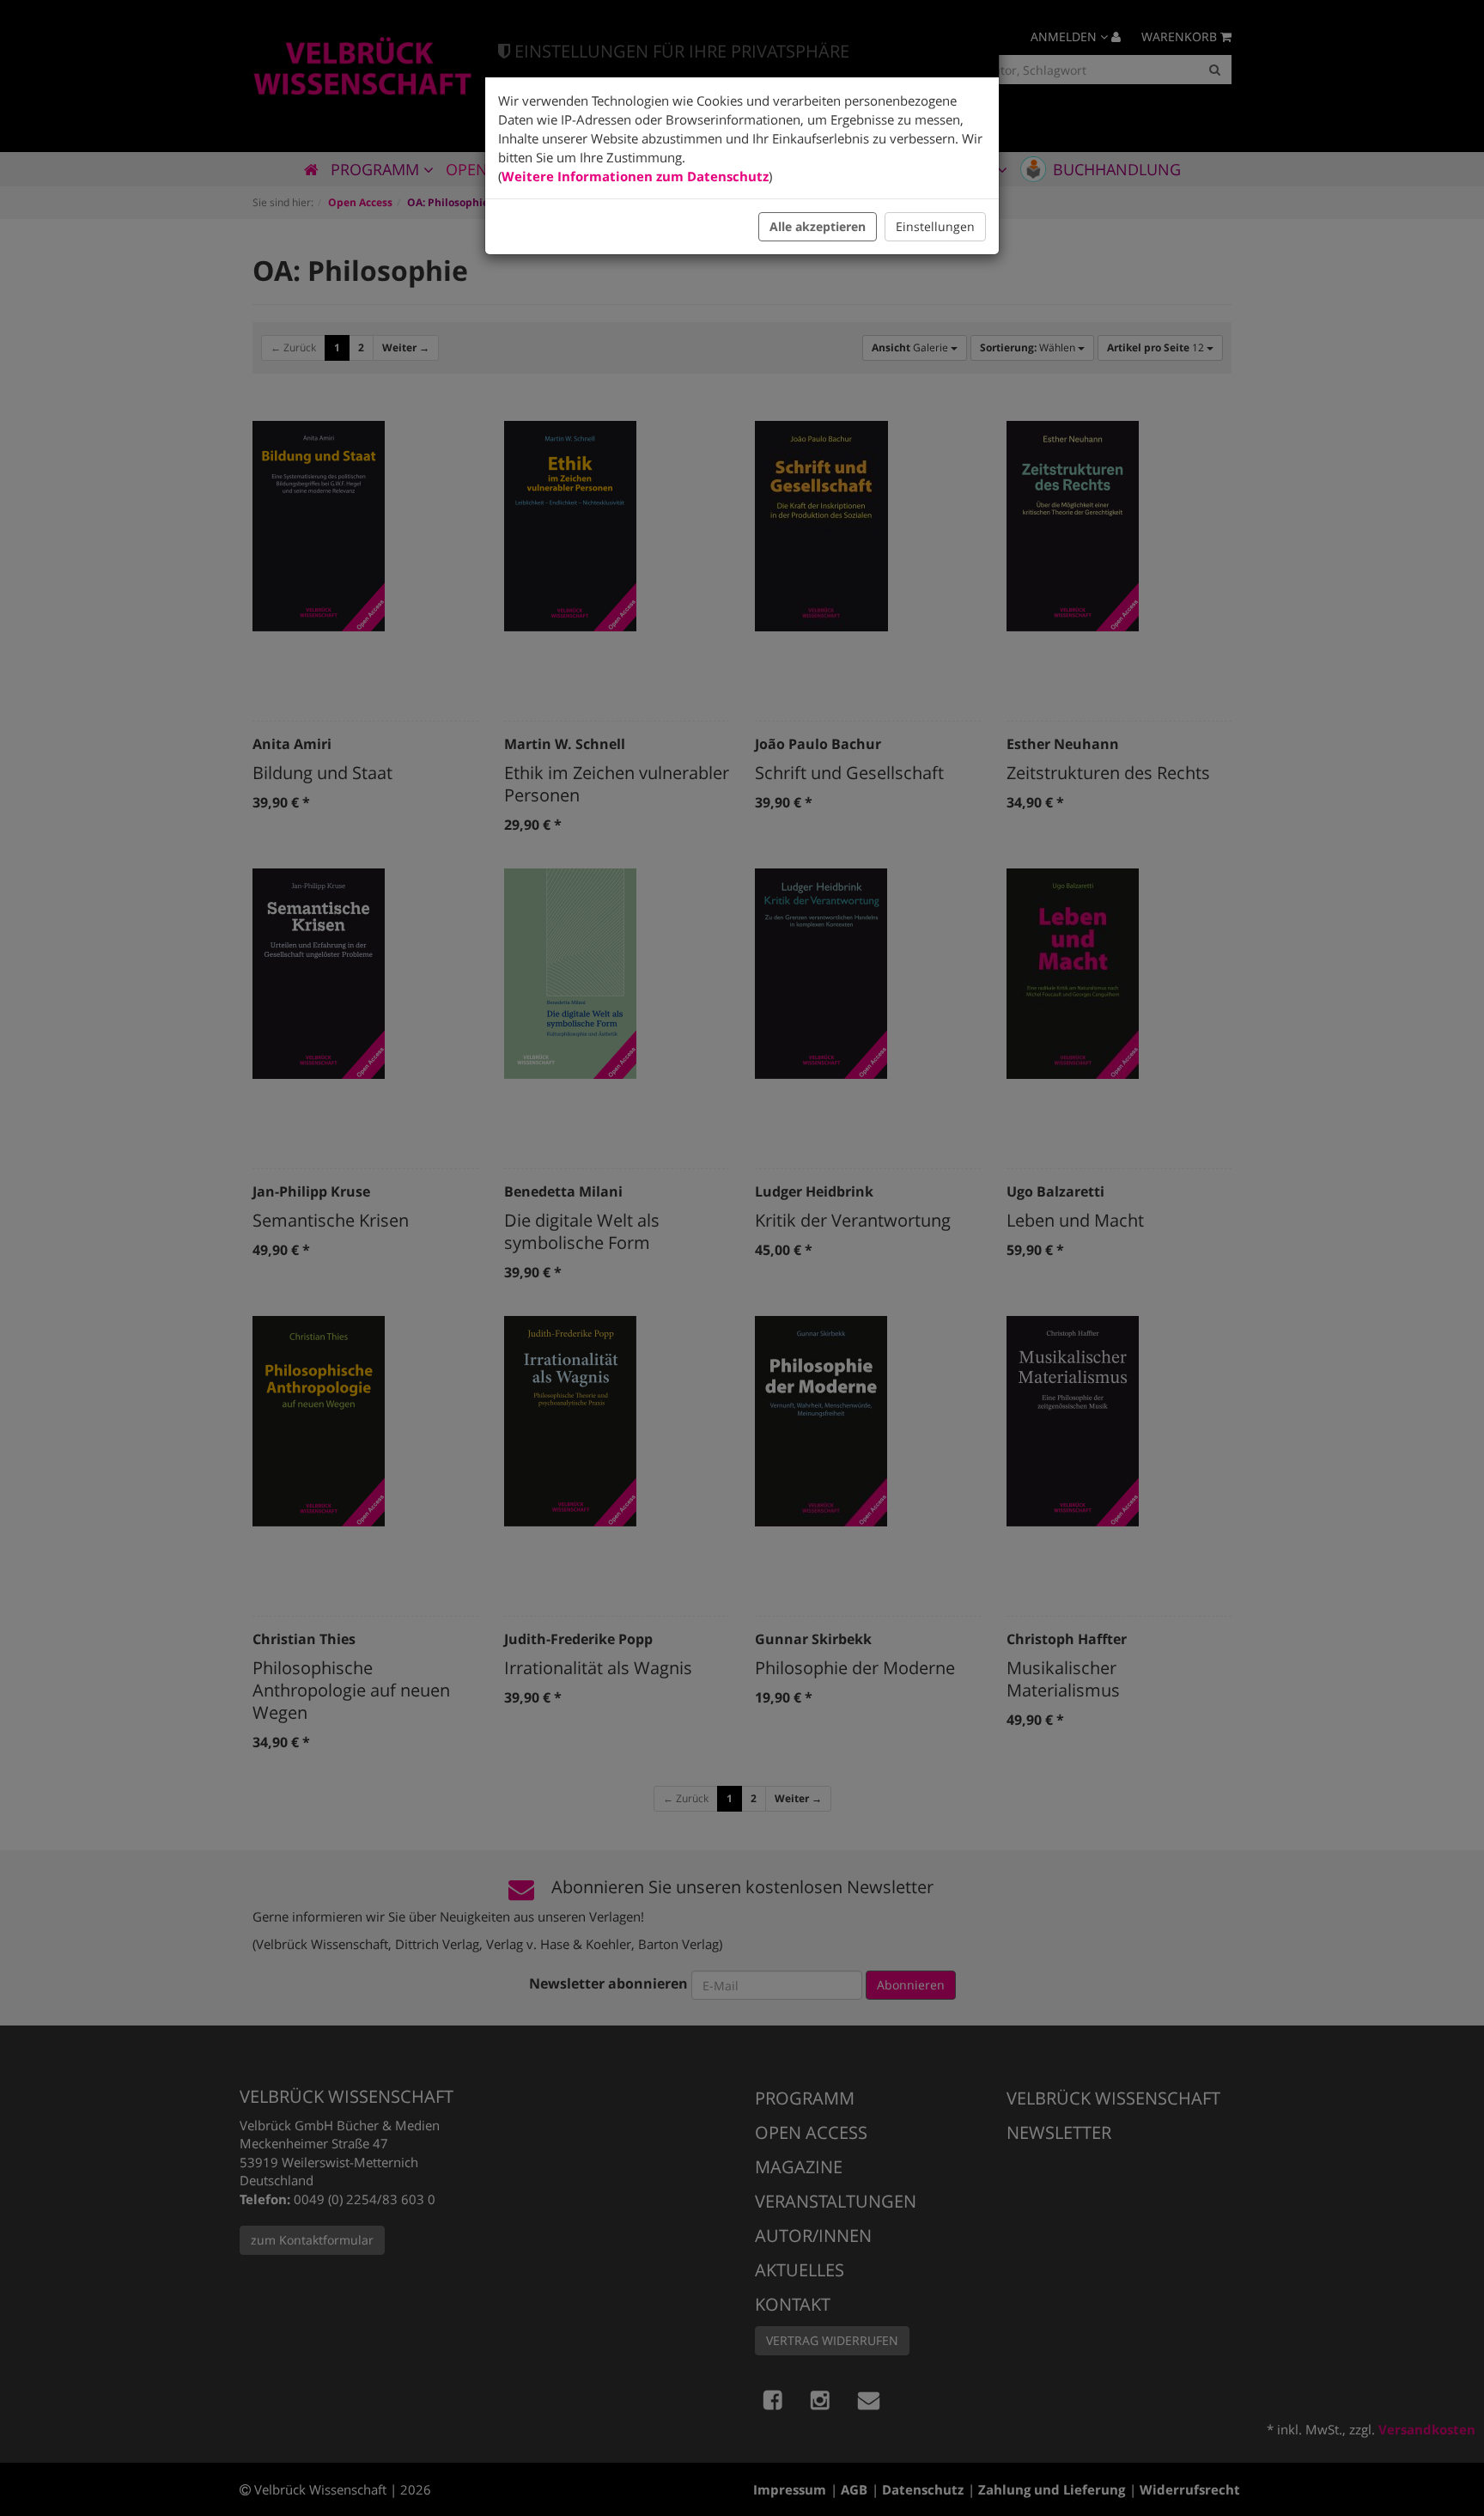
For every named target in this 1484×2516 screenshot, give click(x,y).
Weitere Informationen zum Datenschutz (635, 176)
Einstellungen (935, 226)
